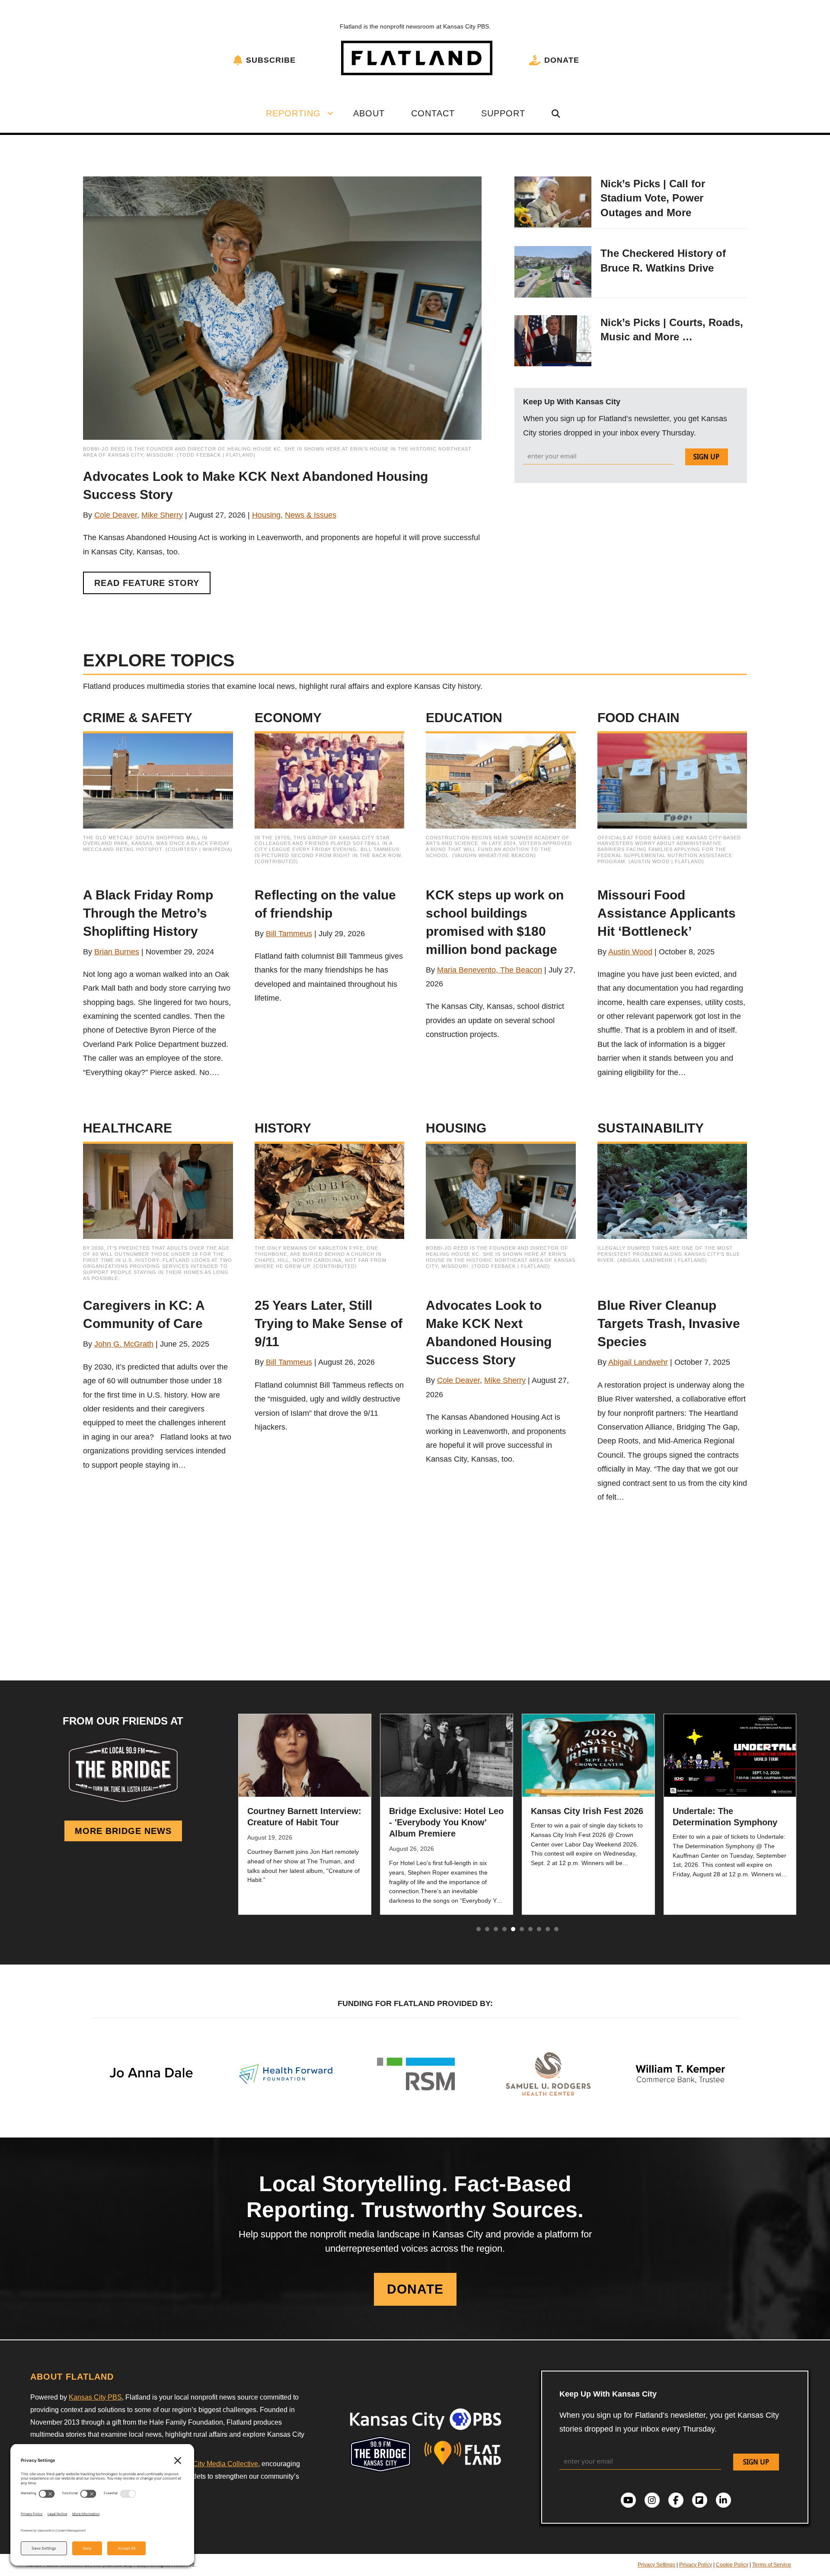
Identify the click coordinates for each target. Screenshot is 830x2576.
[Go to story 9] (548, 1929)
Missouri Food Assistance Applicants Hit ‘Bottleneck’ (667, 913)
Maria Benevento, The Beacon (490, 970)
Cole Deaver (116, 515)
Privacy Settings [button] (656, 2565)
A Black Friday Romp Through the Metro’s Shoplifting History (148, 913)
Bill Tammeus (289, 934)
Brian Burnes (117, 952)
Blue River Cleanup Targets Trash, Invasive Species (669, 1323)
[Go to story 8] (539, 1929)
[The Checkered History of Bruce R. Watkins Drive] (553, 271)
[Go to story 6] (522, 1929)
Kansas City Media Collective (213, 2464)
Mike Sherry (162, 515)
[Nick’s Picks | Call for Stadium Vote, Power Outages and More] (553, 202)
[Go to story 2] (487, 1929)
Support (503, 113)
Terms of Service (772, 2565)
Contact (433, 113)
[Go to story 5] (513, 1929)
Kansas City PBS (95, 2397)
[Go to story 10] (556, 1929)
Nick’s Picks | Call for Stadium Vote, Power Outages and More (653, 198)
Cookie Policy (732, 2565)
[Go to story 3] (496, 1929)
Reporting (293, 113)
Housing (266, 515)
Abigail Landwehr (638, 1362)
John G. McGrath (124, 1344)
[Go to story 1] (479, 1929)
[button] (330, 113)
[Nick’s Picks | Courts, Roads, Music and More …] (553, 340)
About (369, 113)
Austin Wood (630, 952)
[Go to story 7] (530, 1929)
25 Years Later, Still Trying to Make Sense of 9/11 (329, 1323)
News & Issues (311, 515)
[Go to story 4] (504, 1929)
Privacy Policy (696, 2565)
